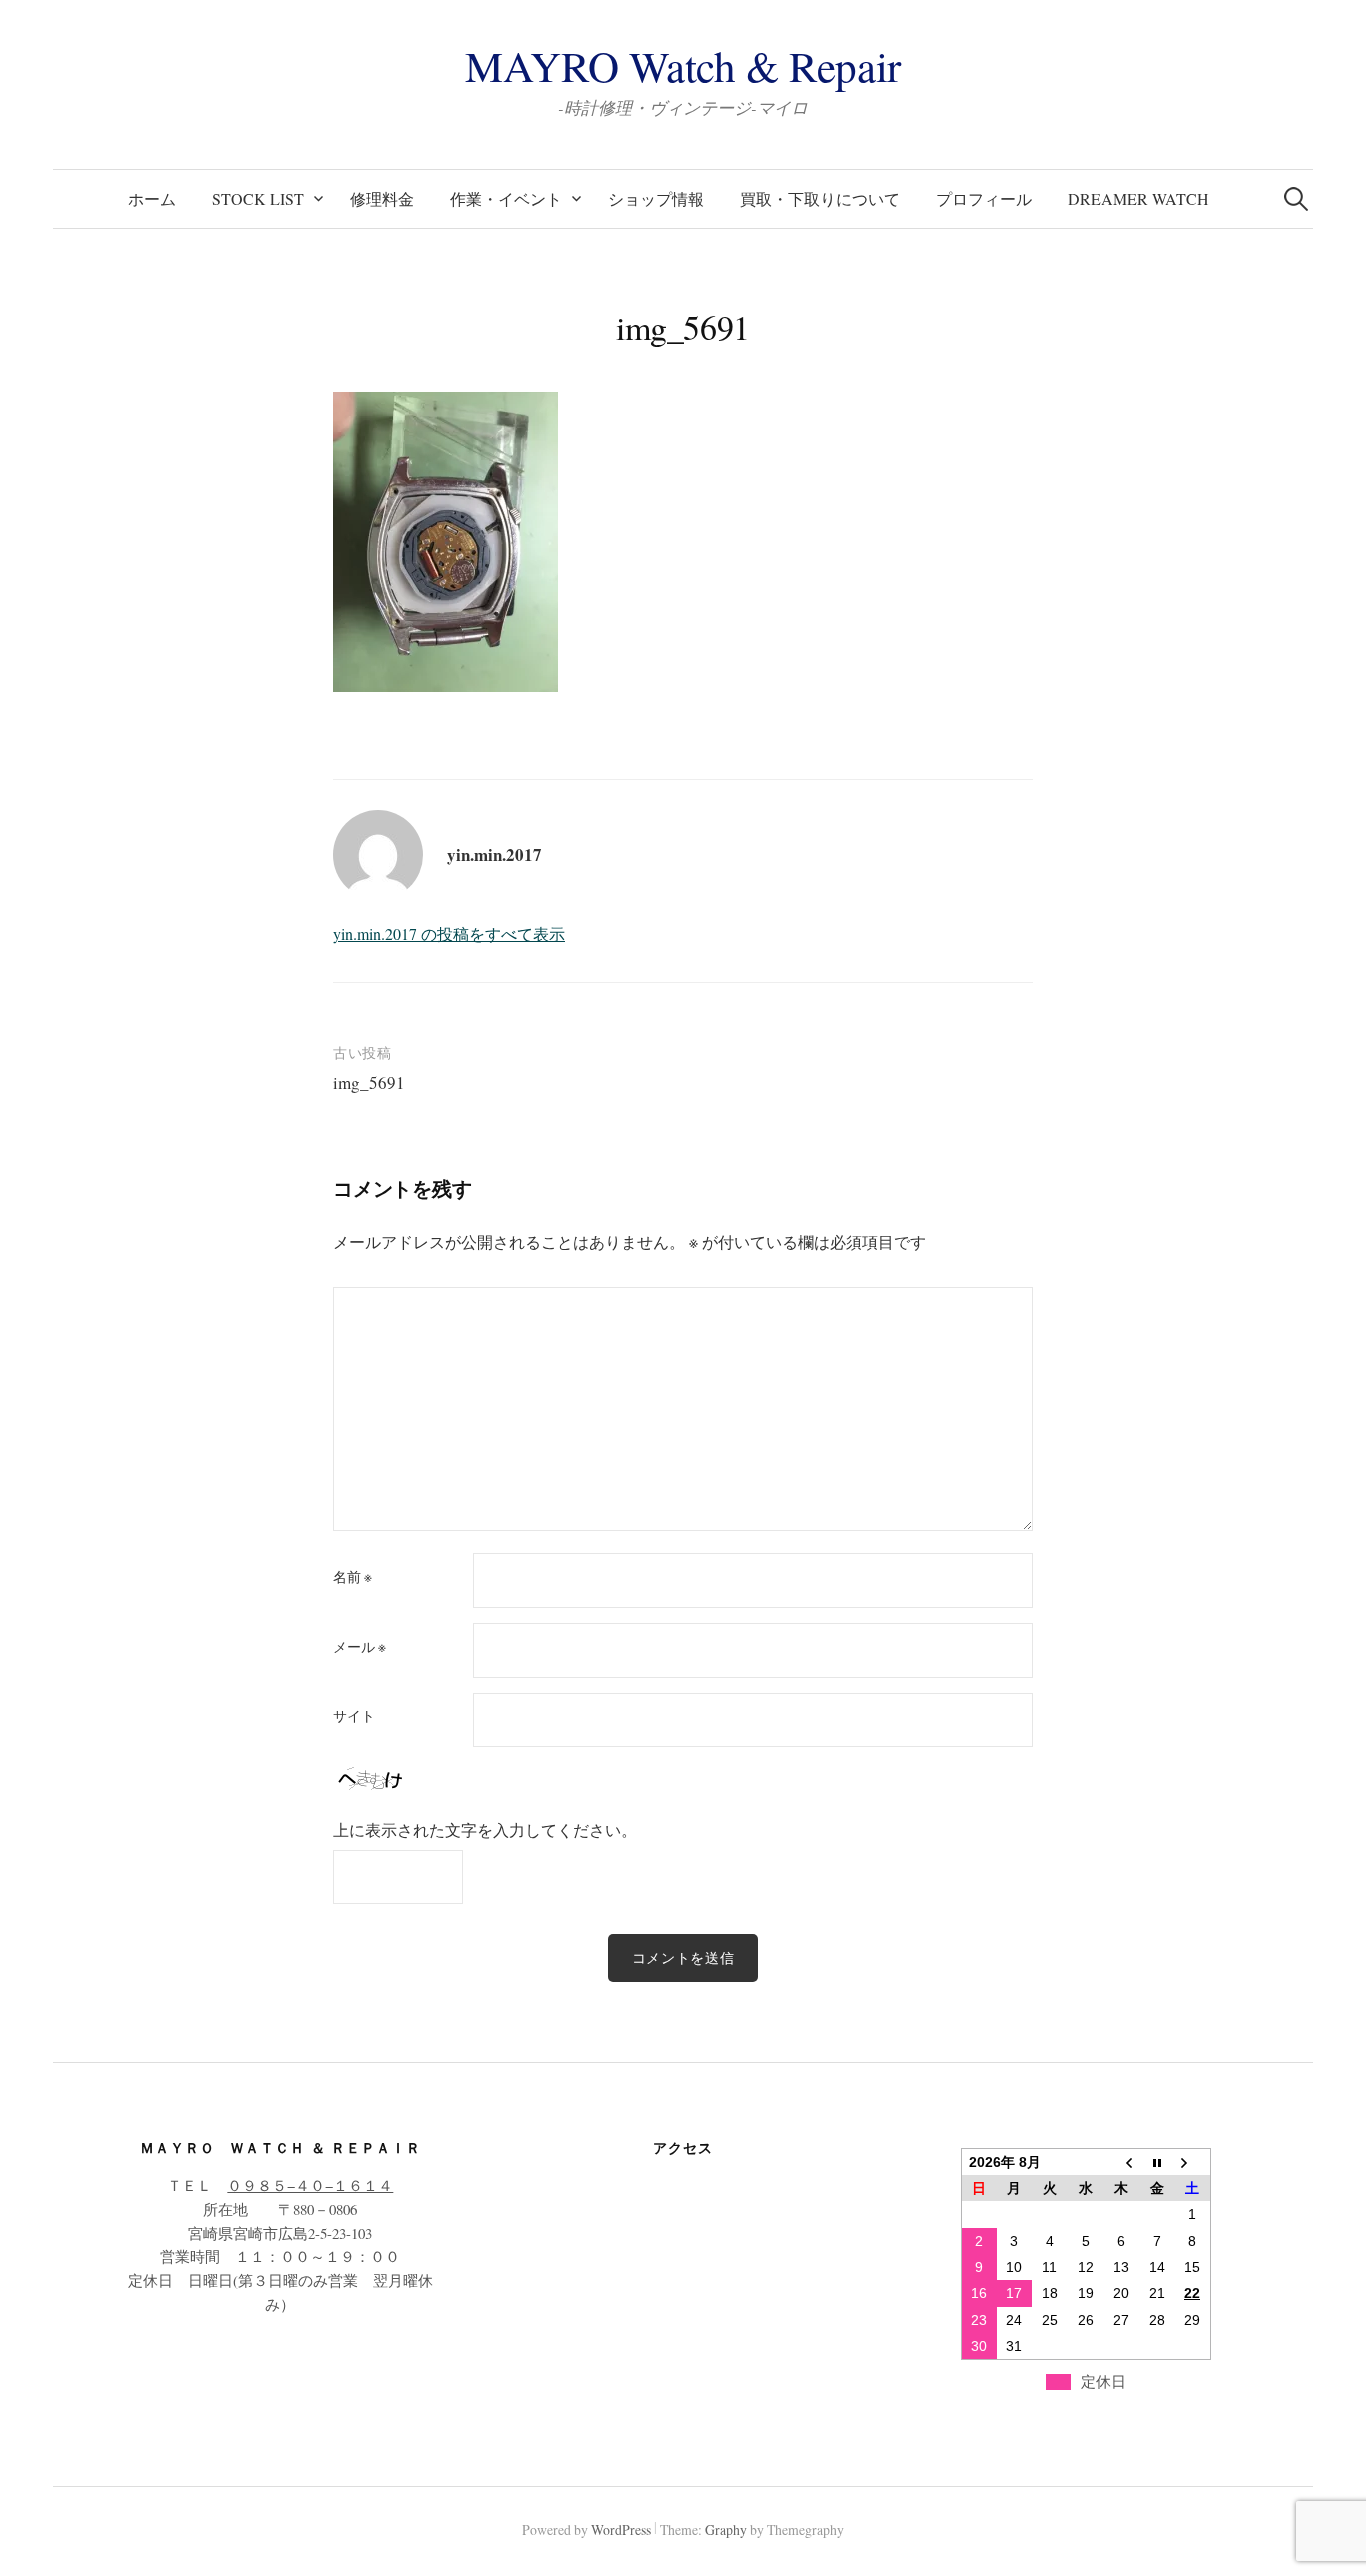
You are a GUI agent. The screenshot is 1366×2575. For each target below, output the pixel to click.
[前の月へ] (1121, 2161)
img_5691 (369, 1082)
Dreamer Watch (1138, 198)
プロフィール (984, 198)
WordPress (621, 2529)
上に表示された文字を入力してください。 (485, 1829)
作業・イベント (506, 198)
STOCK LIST (258, 198)
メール (359, 1647)
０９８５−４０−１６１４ (310, 2185)
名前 (352, 1577)
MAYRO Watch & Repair (682, 65)
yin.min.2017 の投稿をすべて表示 (449, 933)
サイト (354, 1716)
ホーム (152, 198)
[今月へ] (1157, 2161)
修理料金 (382, 198)
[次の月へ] (1192, 2161)
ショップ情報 (656, 198)
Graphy (726, 2529)
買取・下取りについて (820, 198)
